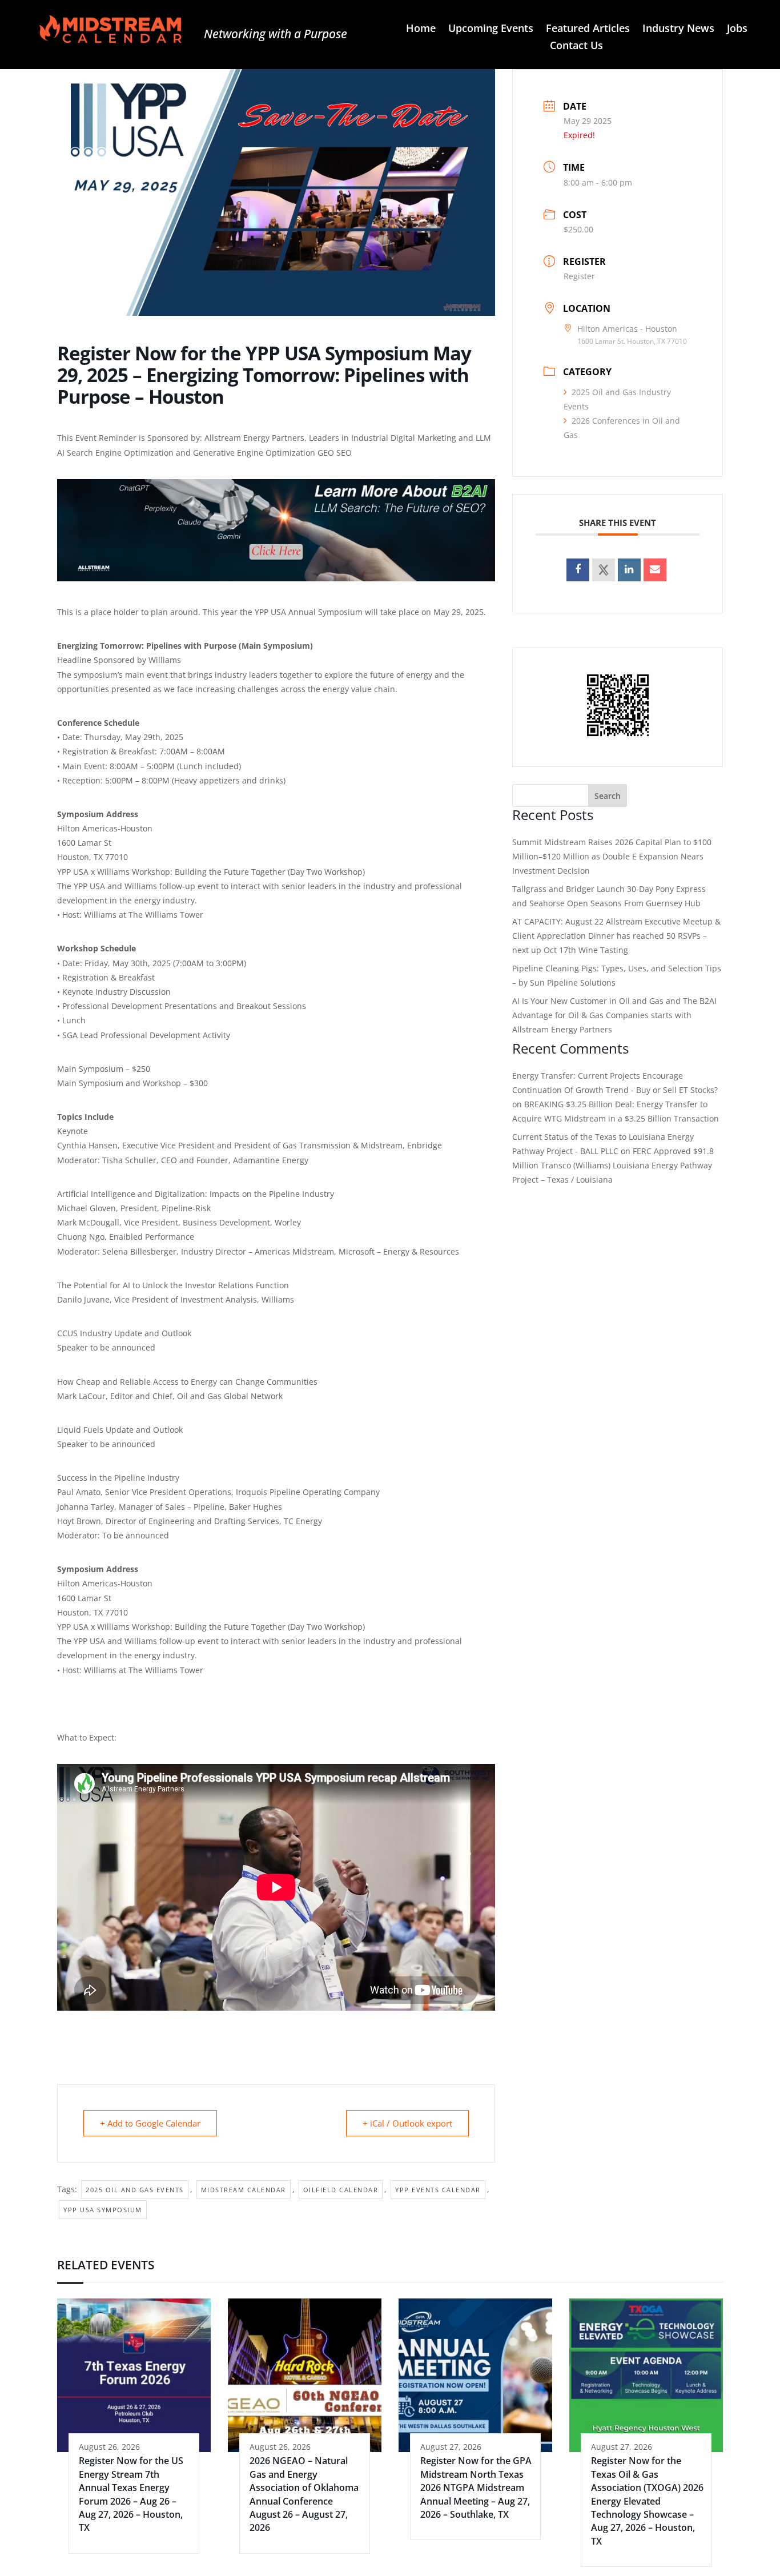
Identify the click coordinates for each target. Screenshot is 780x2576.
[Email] (655, 570)
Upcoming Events (491, 29)
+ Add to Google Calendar (150, 2123)
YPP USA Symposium (103, 2210)
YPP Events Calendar (438, 2190)
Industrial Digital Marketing (404, 438)
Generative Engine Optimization (254, 453)
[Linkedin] (629, 570)
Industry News (678, 29)
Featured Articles (588, 29)
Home (421, 29)
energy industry (164, 900)
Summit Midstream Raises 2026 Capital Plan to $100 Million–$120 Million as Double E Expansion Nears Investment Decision (612, 856)
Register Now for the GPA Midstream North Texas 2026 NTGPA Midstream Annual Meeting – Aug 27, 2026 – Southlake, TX (476, 2487)
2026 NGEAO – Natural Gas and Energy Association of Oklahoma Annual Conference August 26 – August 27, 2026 (304, 2494)
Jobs (737, 29)
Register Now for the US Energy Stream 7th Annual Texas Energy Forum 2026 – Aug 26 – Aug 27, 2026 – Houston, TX (131, 2494)
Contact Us (576, 47)
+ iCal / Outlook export (407, 2123)
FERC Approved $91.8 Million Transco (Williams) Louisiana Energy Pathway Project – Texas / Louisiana (613, 1165)
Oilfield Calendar (341, 2190)
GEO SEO (335, 453)
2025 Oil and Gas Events (135, 2190)
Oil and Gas (199, 1396)
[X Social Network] (604, 570)
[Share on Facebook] (578, 570)
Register (579, 276)
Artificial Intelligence (96, 1194)
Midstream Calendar (244, 2190)
